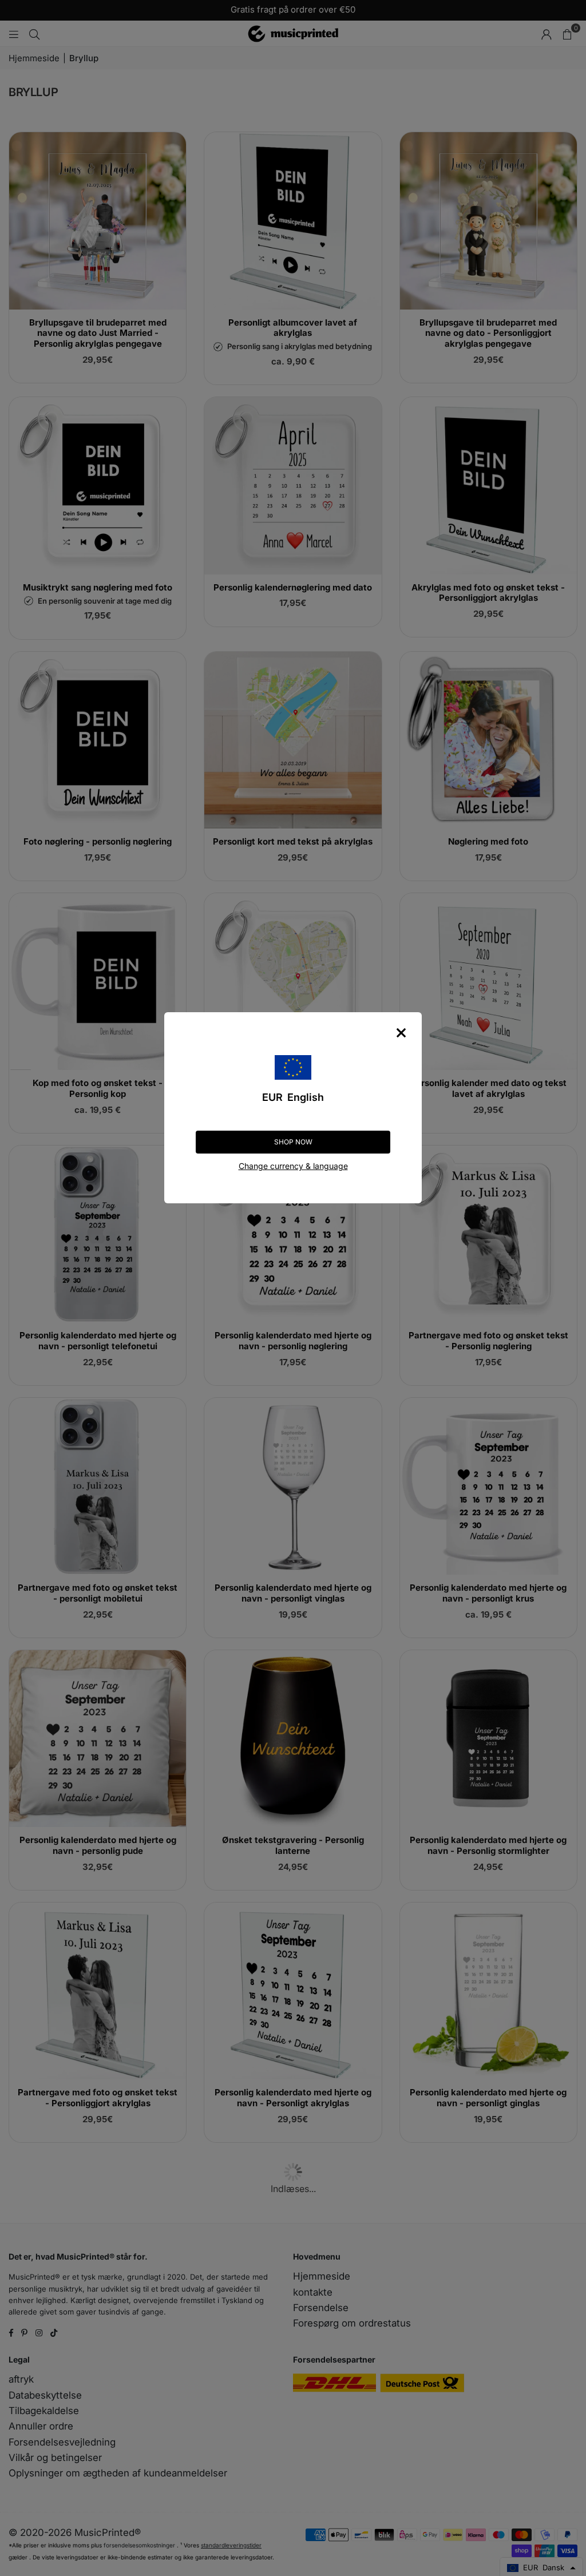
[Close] (401, 1033)
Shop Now (293, 1142)
